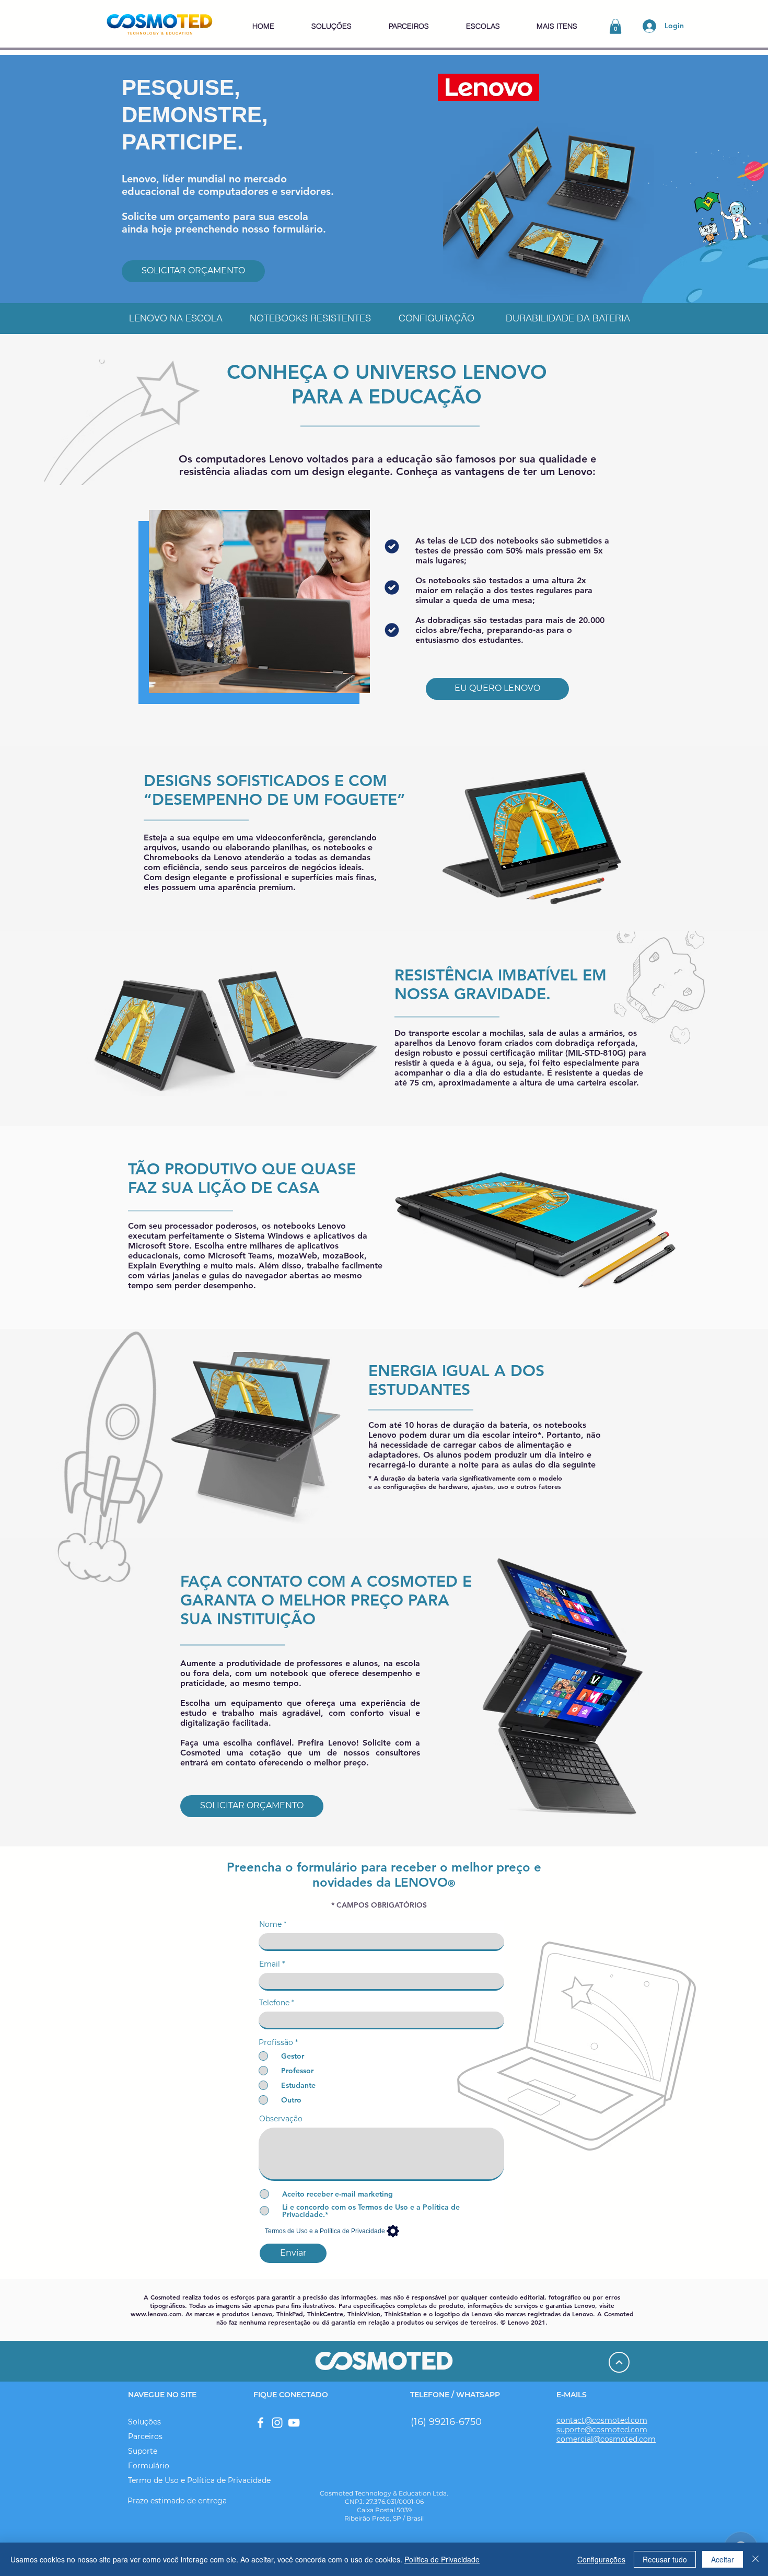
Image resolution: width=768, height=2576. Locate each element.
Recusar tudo (665, 2559)
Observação (281, 2119)
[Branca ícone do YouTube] (294, 2423)
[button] (331, 26)
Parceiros (145, 2436)
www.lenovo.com (156, 2314)
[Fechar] (755, 2559)
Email (270, 1964)
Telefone (274, 2003)
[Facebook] (260, 2423)
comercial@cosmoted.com (606, 2439)
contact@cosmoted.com (602, 2420)
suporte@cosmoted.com (602, 2430)
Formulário (149, 2466)
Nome (270, 1924)
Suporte (143, 2451)
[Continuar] (619, 2362)
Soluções (144, 2422)
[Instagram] (277, 2423)
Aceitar (723, 2559)
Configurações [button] (601, 2559)
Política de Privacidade (442, 2559)
